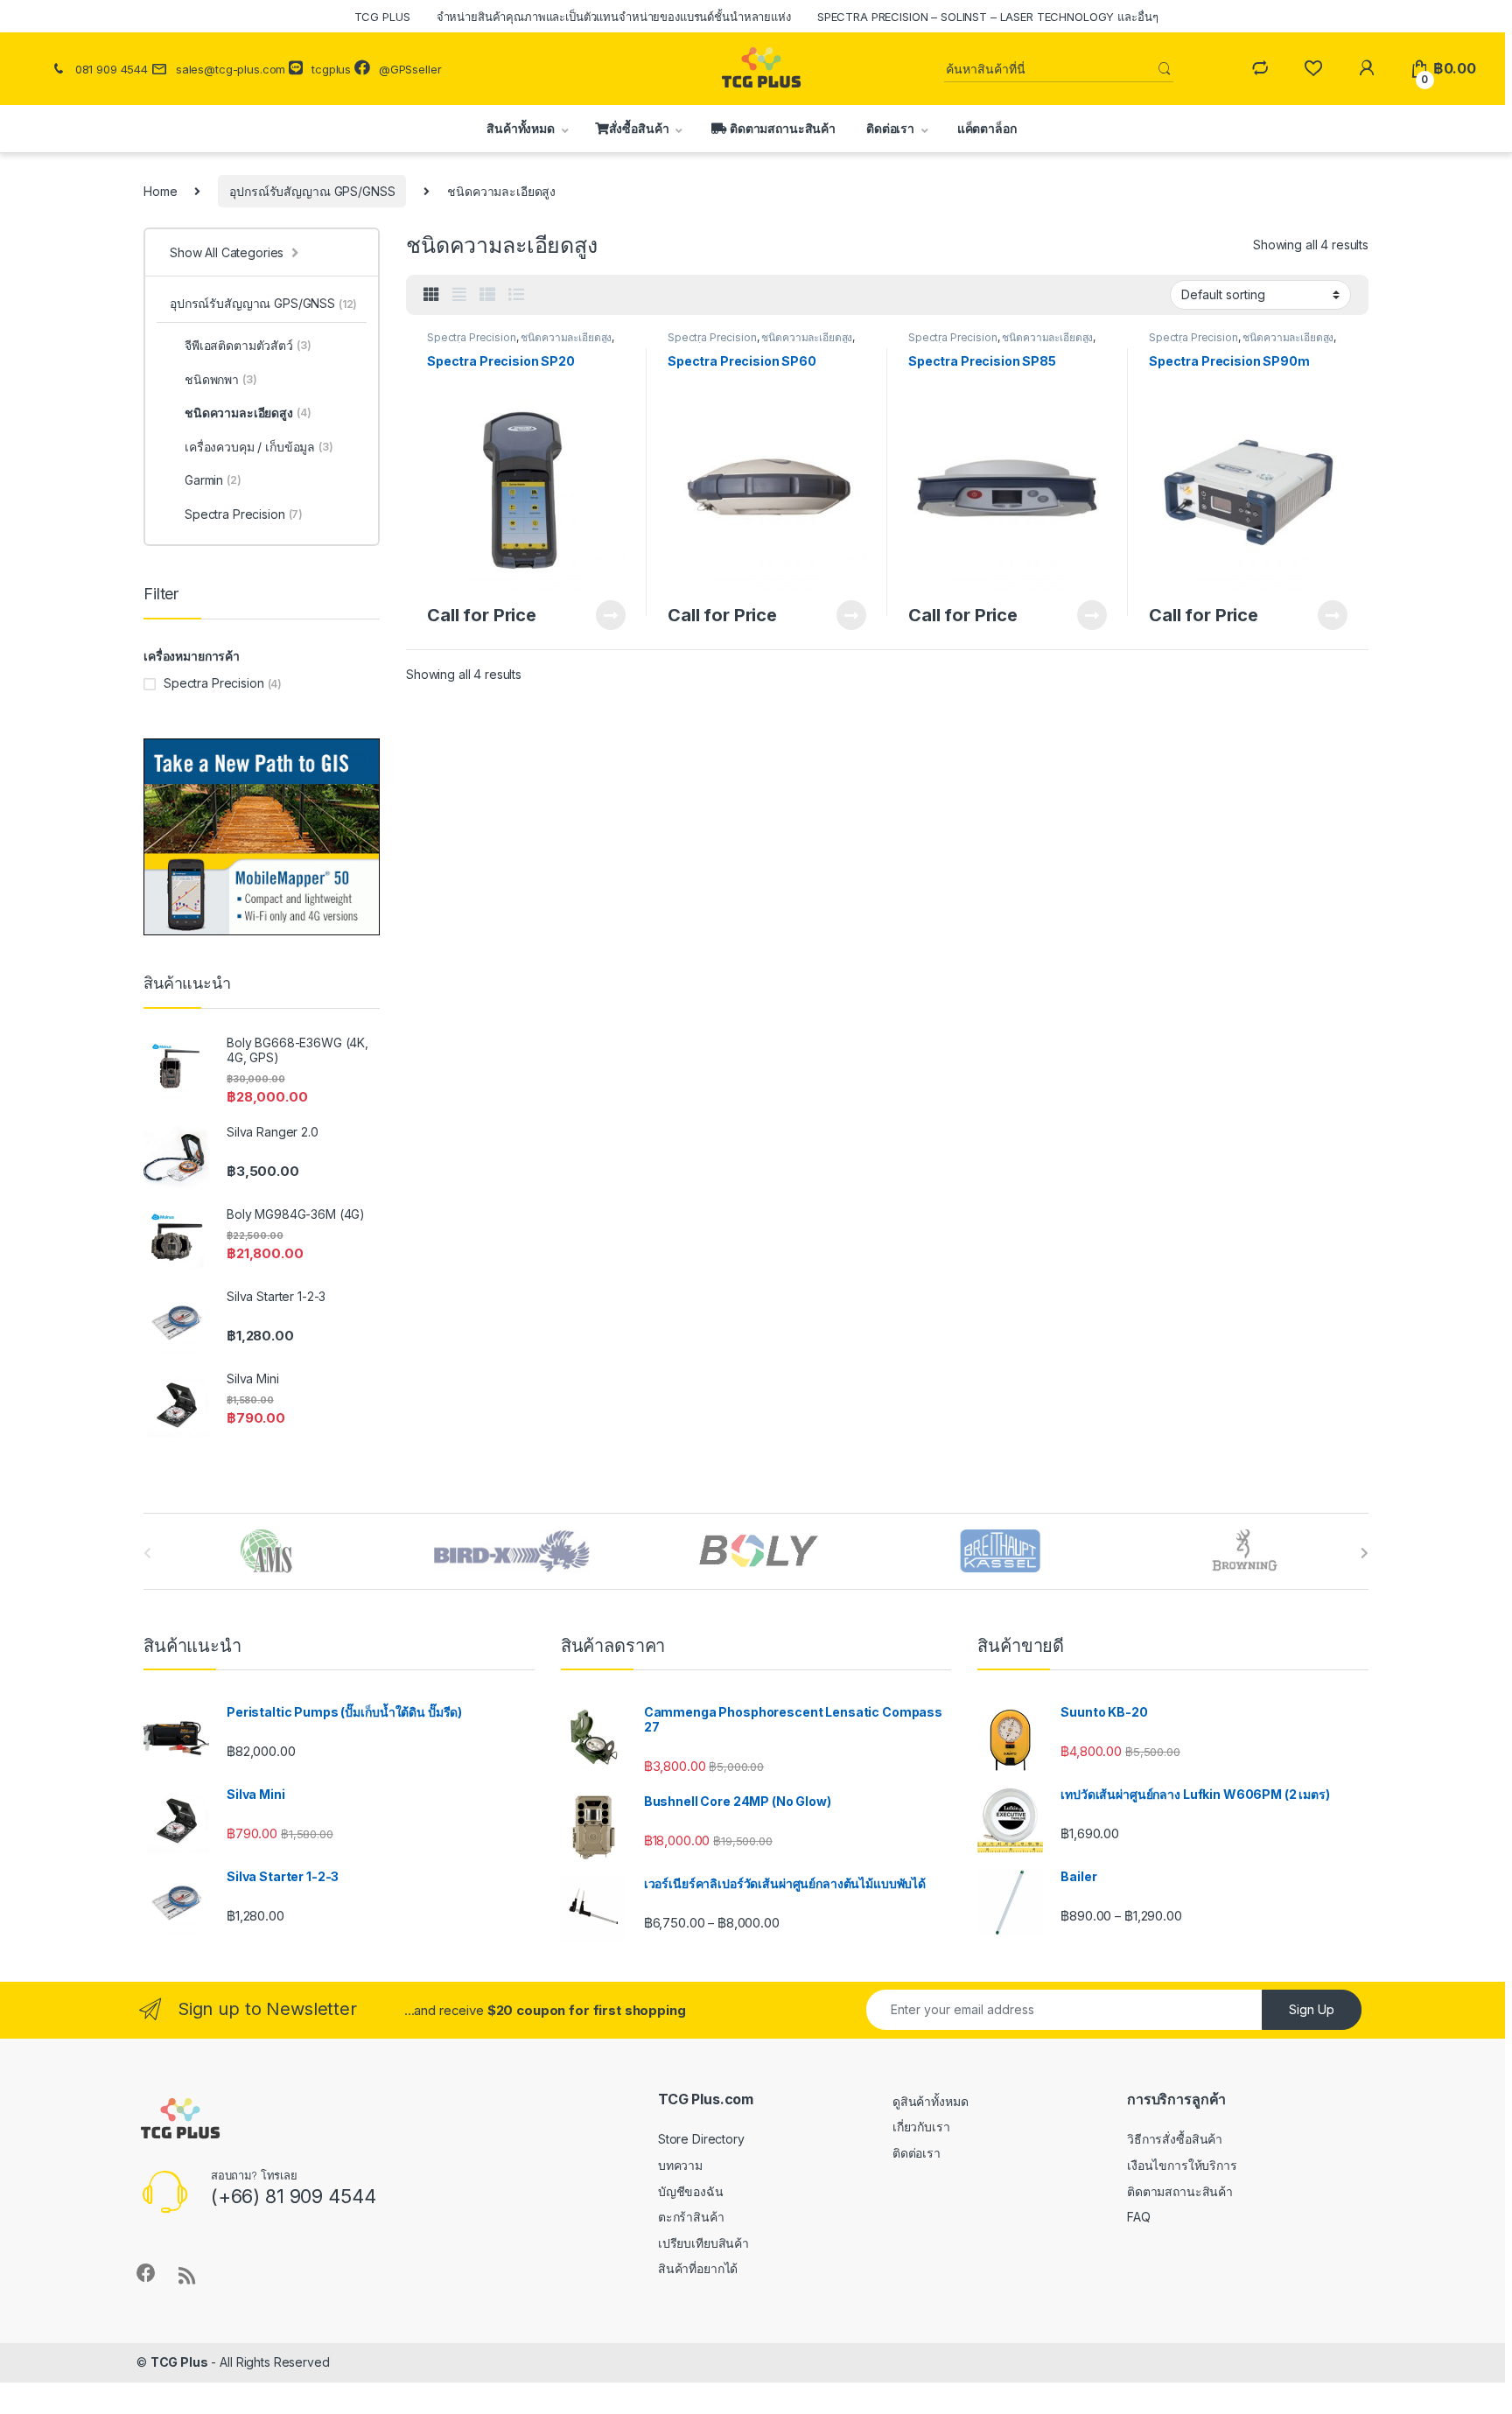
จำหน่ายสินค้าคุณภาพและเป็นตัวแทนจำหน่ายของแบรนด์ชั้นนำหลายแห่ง (614, 17)
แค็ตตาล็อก (986, 128)
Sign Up (1312, 2009)
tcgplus (331, 69)
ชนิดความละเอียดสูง (566, 337)
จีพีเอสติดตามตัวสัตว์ (248, 345)
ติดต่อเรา (890, 128)
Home (160, 191)
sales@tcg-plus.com (231, 69)
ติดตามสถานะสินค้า (781, 128)
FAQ (1139, 2217)
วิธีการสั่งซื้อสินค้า (1175, 2139)
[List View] (516, 295)
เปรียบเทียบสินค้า (703, 2243)
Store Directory (701, 2139)
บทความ (680, 2165)
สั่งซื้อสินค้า (639, 128)
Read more (611, 615)
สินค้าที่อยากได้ (698, 2268)
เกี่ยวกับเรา (921, 2127)
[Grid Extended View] (459, 295)
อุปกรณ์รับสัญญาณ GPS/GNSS (312, 191)
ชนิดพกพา (221, 379)
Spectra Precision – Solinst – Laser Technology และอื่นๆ (988, 17)
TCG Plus (179, 2362)
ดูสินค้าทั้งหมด (931, 2101)
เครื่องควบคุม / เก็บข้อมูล (259, 447)
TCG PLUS (382, 17)
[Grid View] (431, 295)
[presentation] (1365, 1553)
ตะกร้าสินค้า (691, 2217)
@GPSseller (410, 69)
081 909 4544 (112, 69)
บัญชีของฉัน (691, 2191)
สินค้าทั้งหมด (518, 128)
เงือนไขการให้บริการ (1182, 2165)
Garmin (213, 480)
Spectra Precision (472, 337)
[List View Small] (487, 295)
